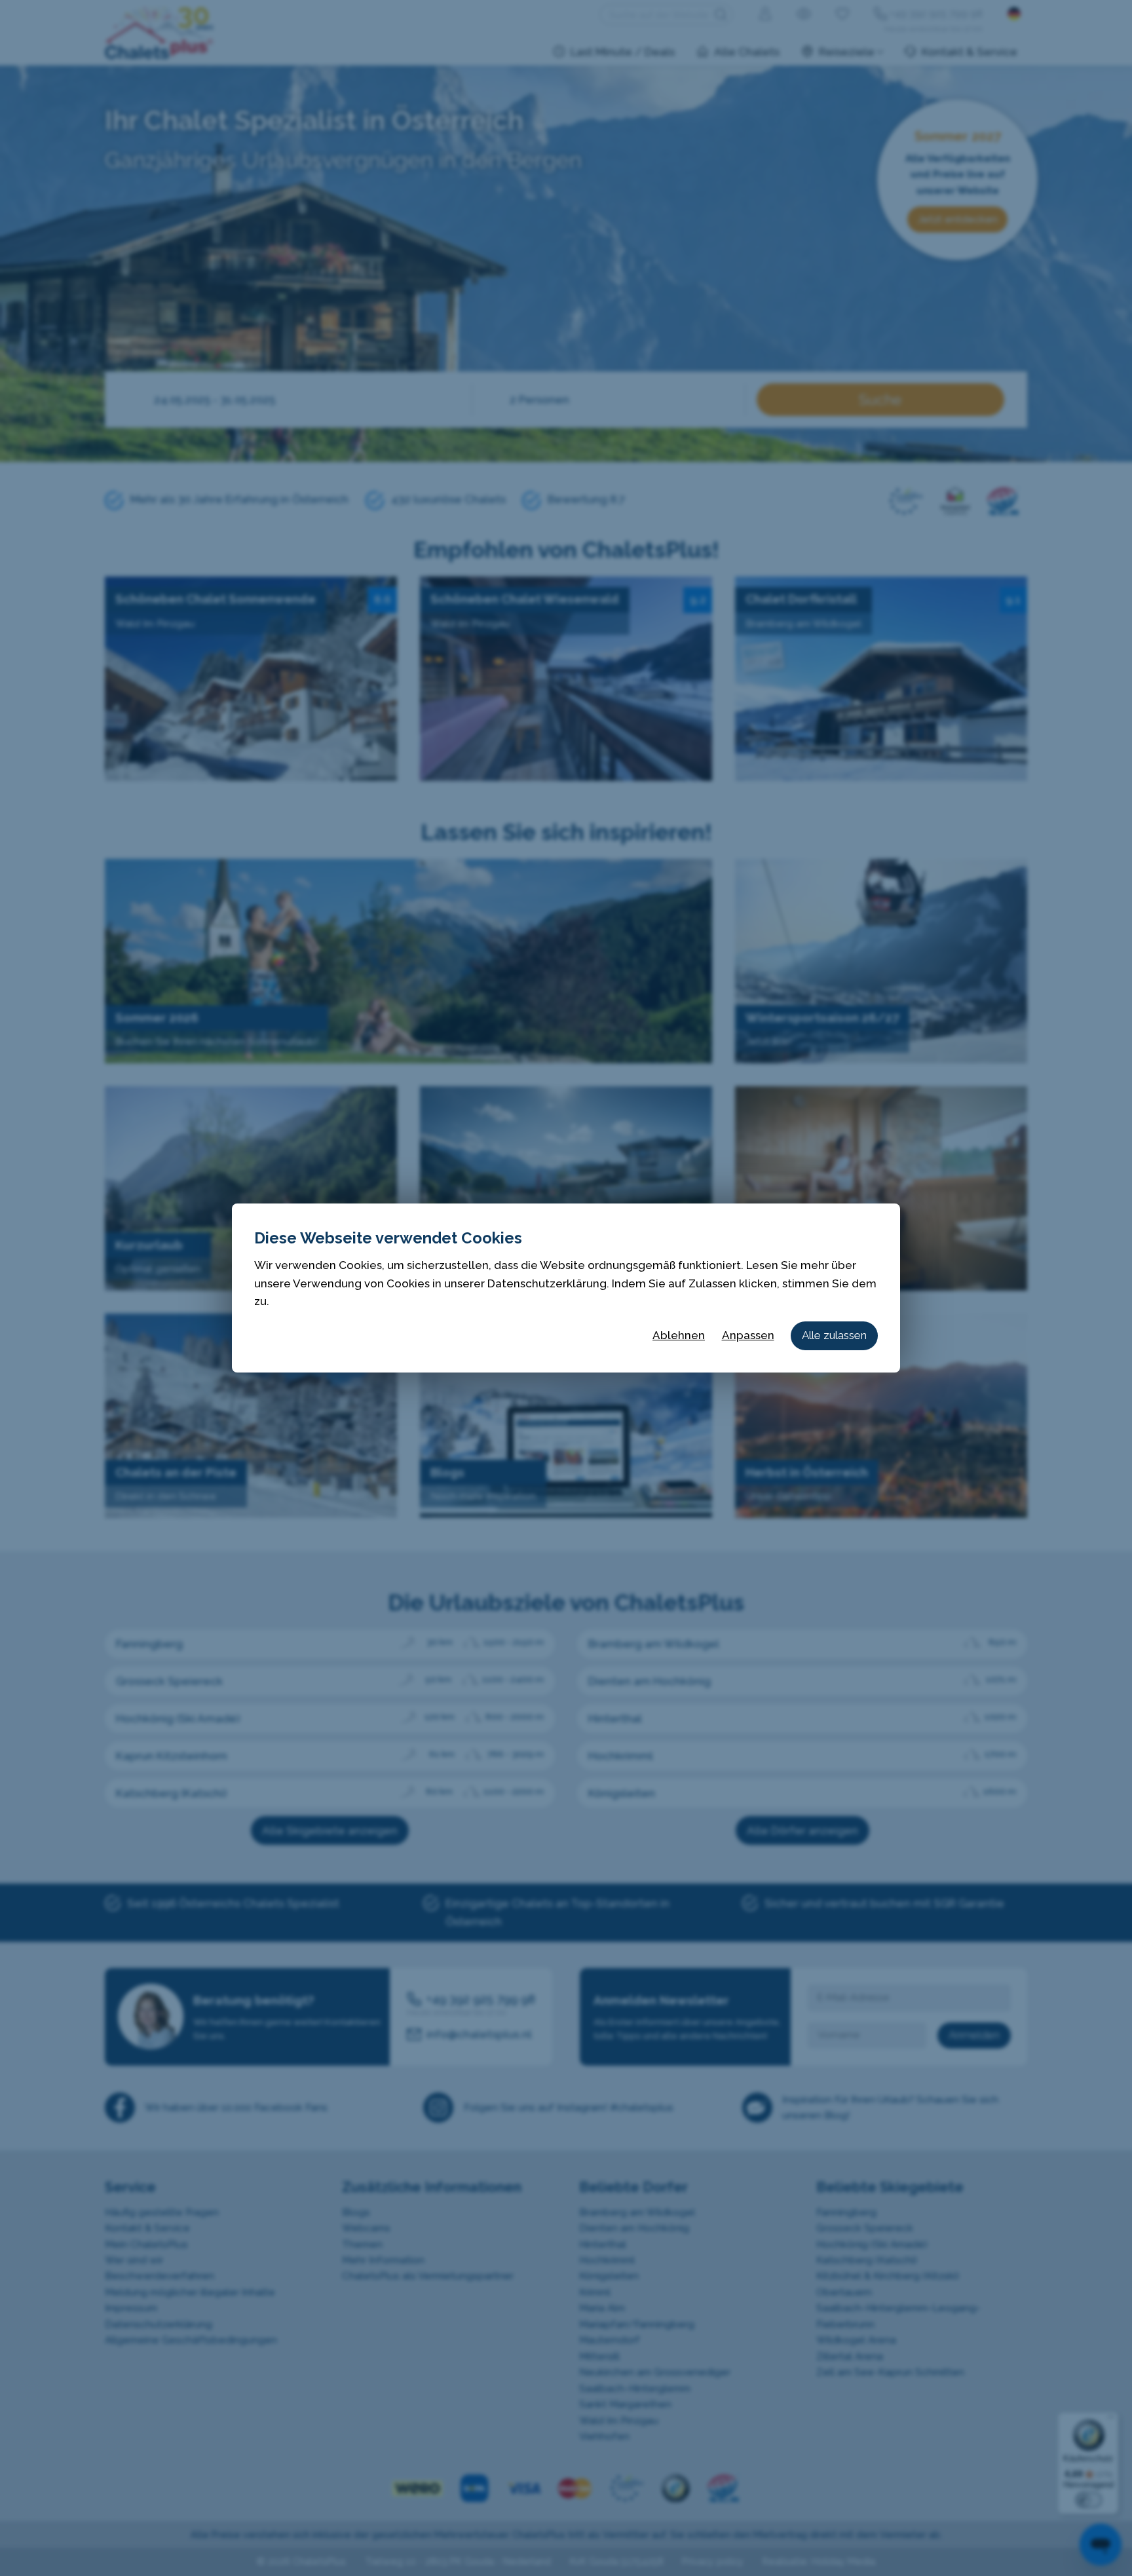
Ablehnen (679, 1335)
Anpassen (748, 1335)
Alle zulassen (834, 1335)
